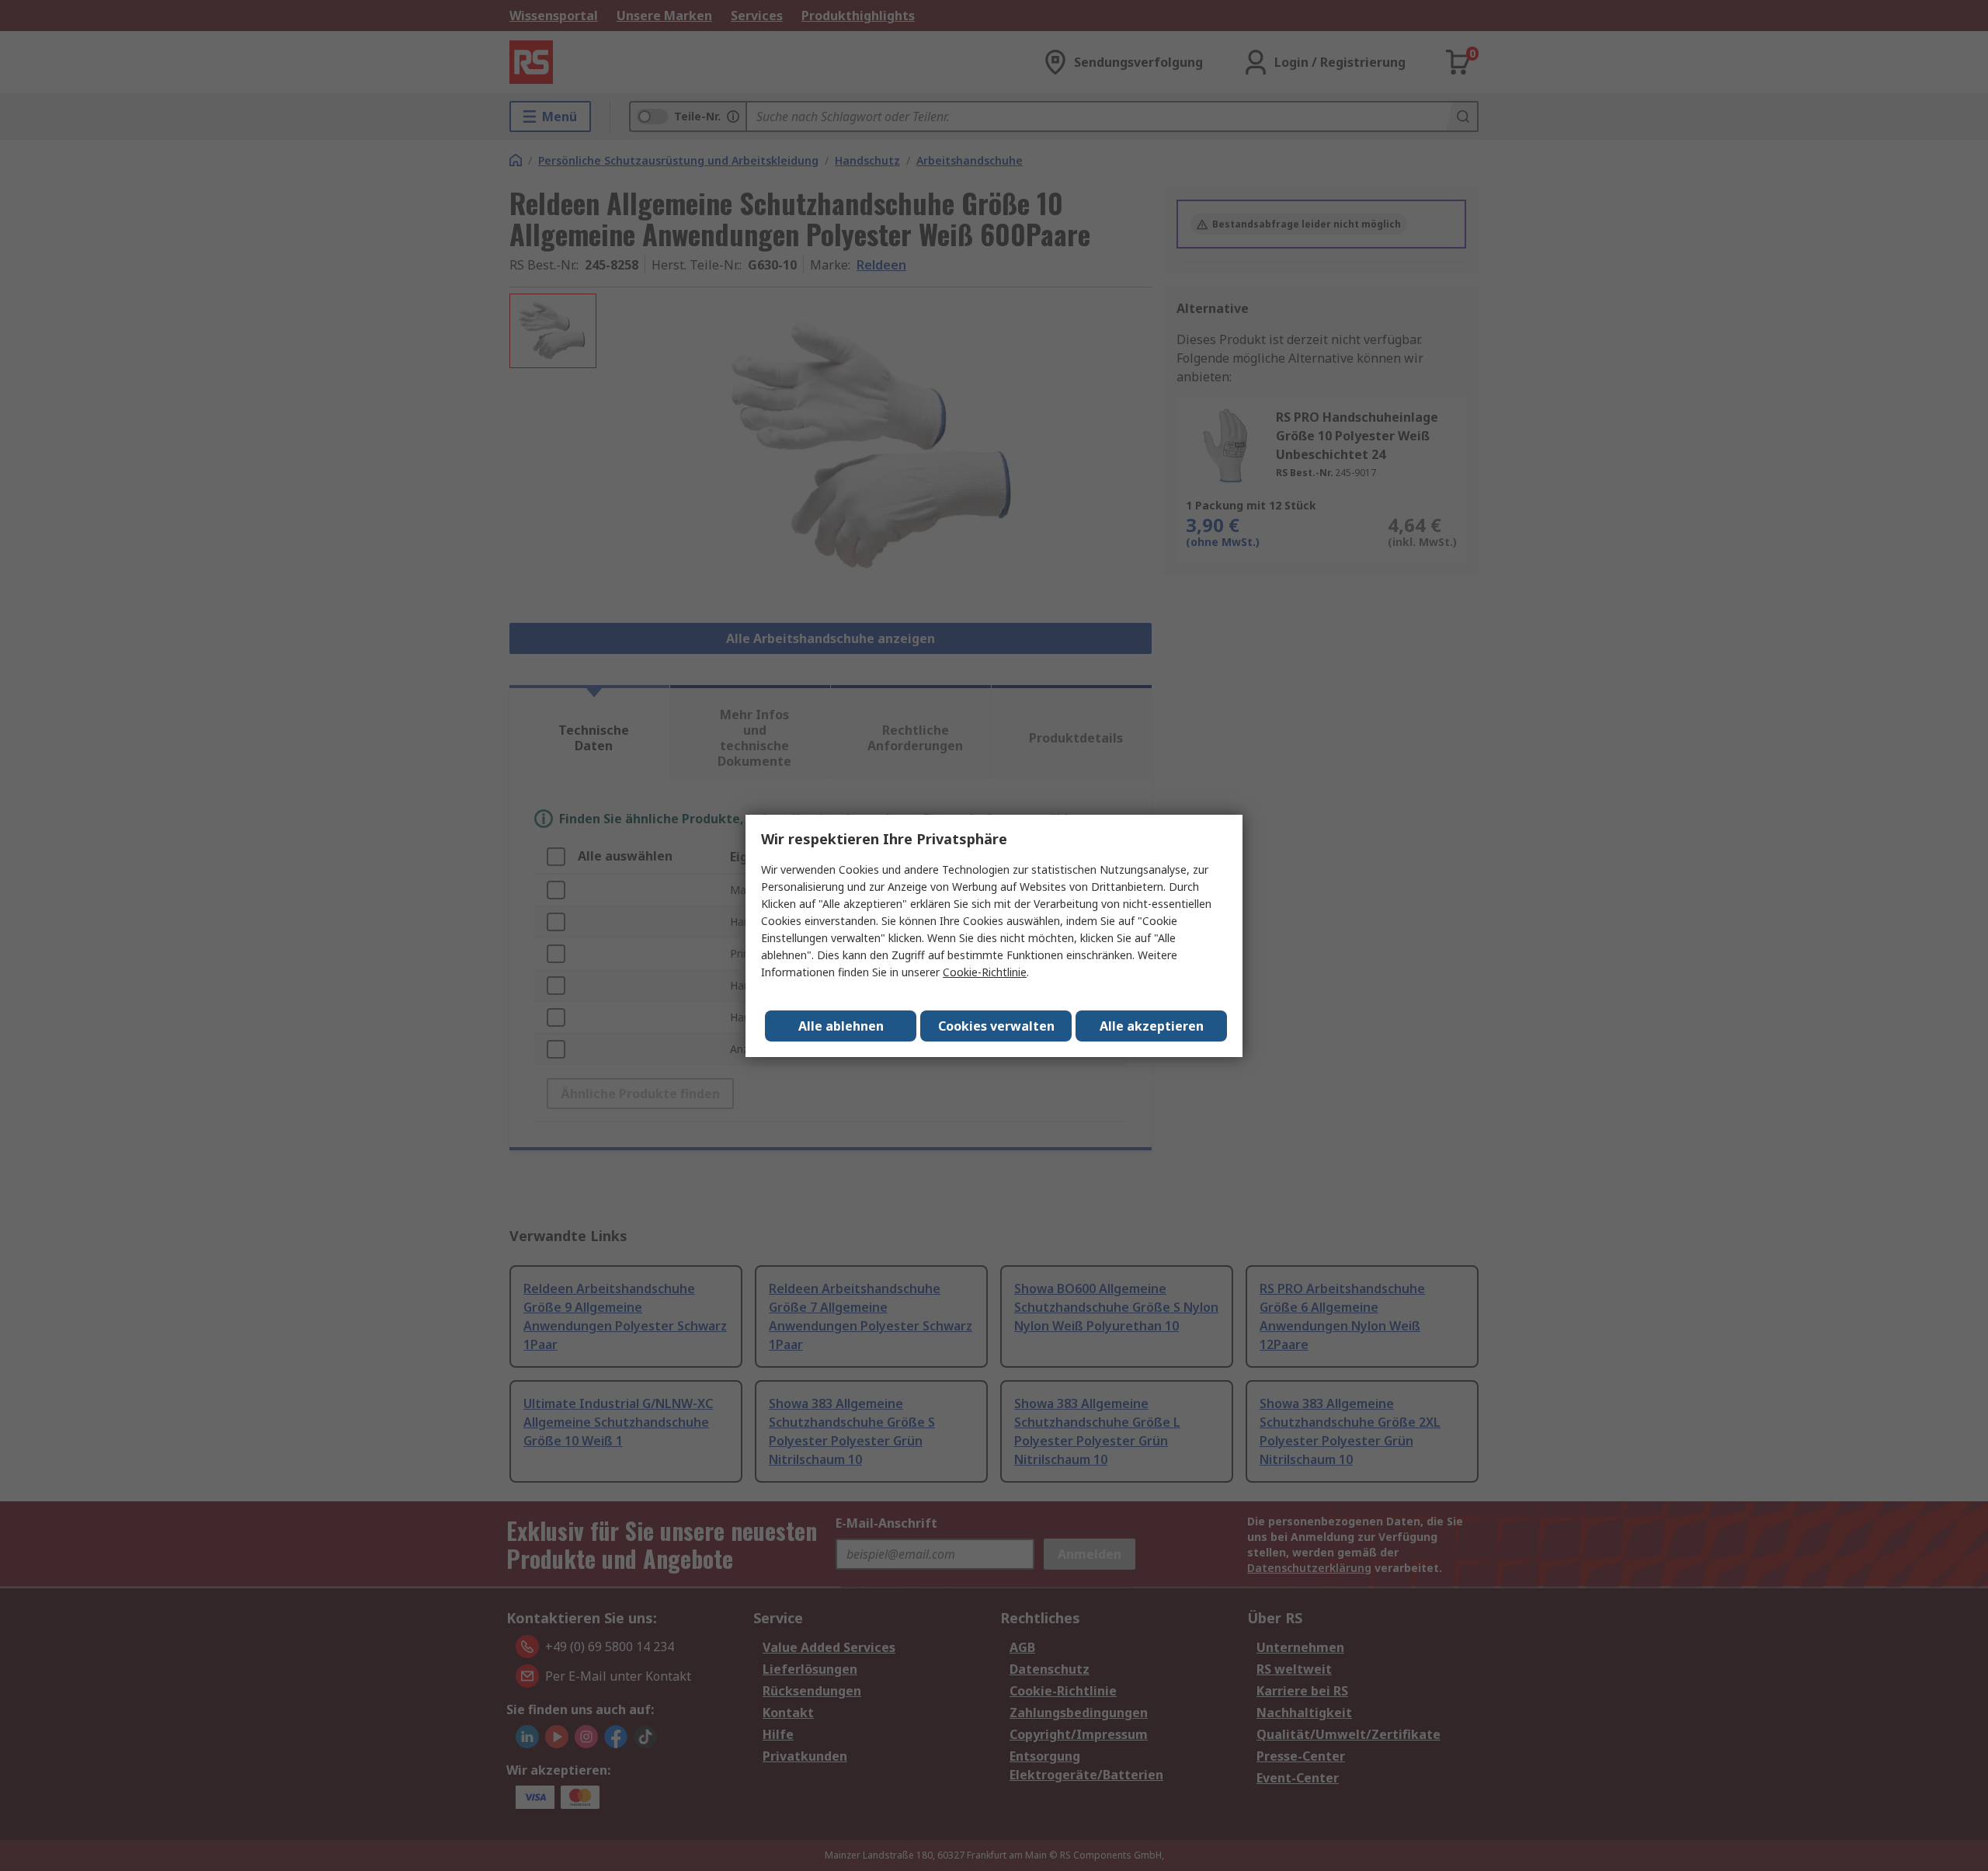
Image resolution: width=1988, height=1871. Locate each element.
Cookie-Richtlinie (985, 972)
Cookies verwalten (996, 1026)
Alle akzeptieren (1152, 1026)
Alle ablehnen (841, 1026)
